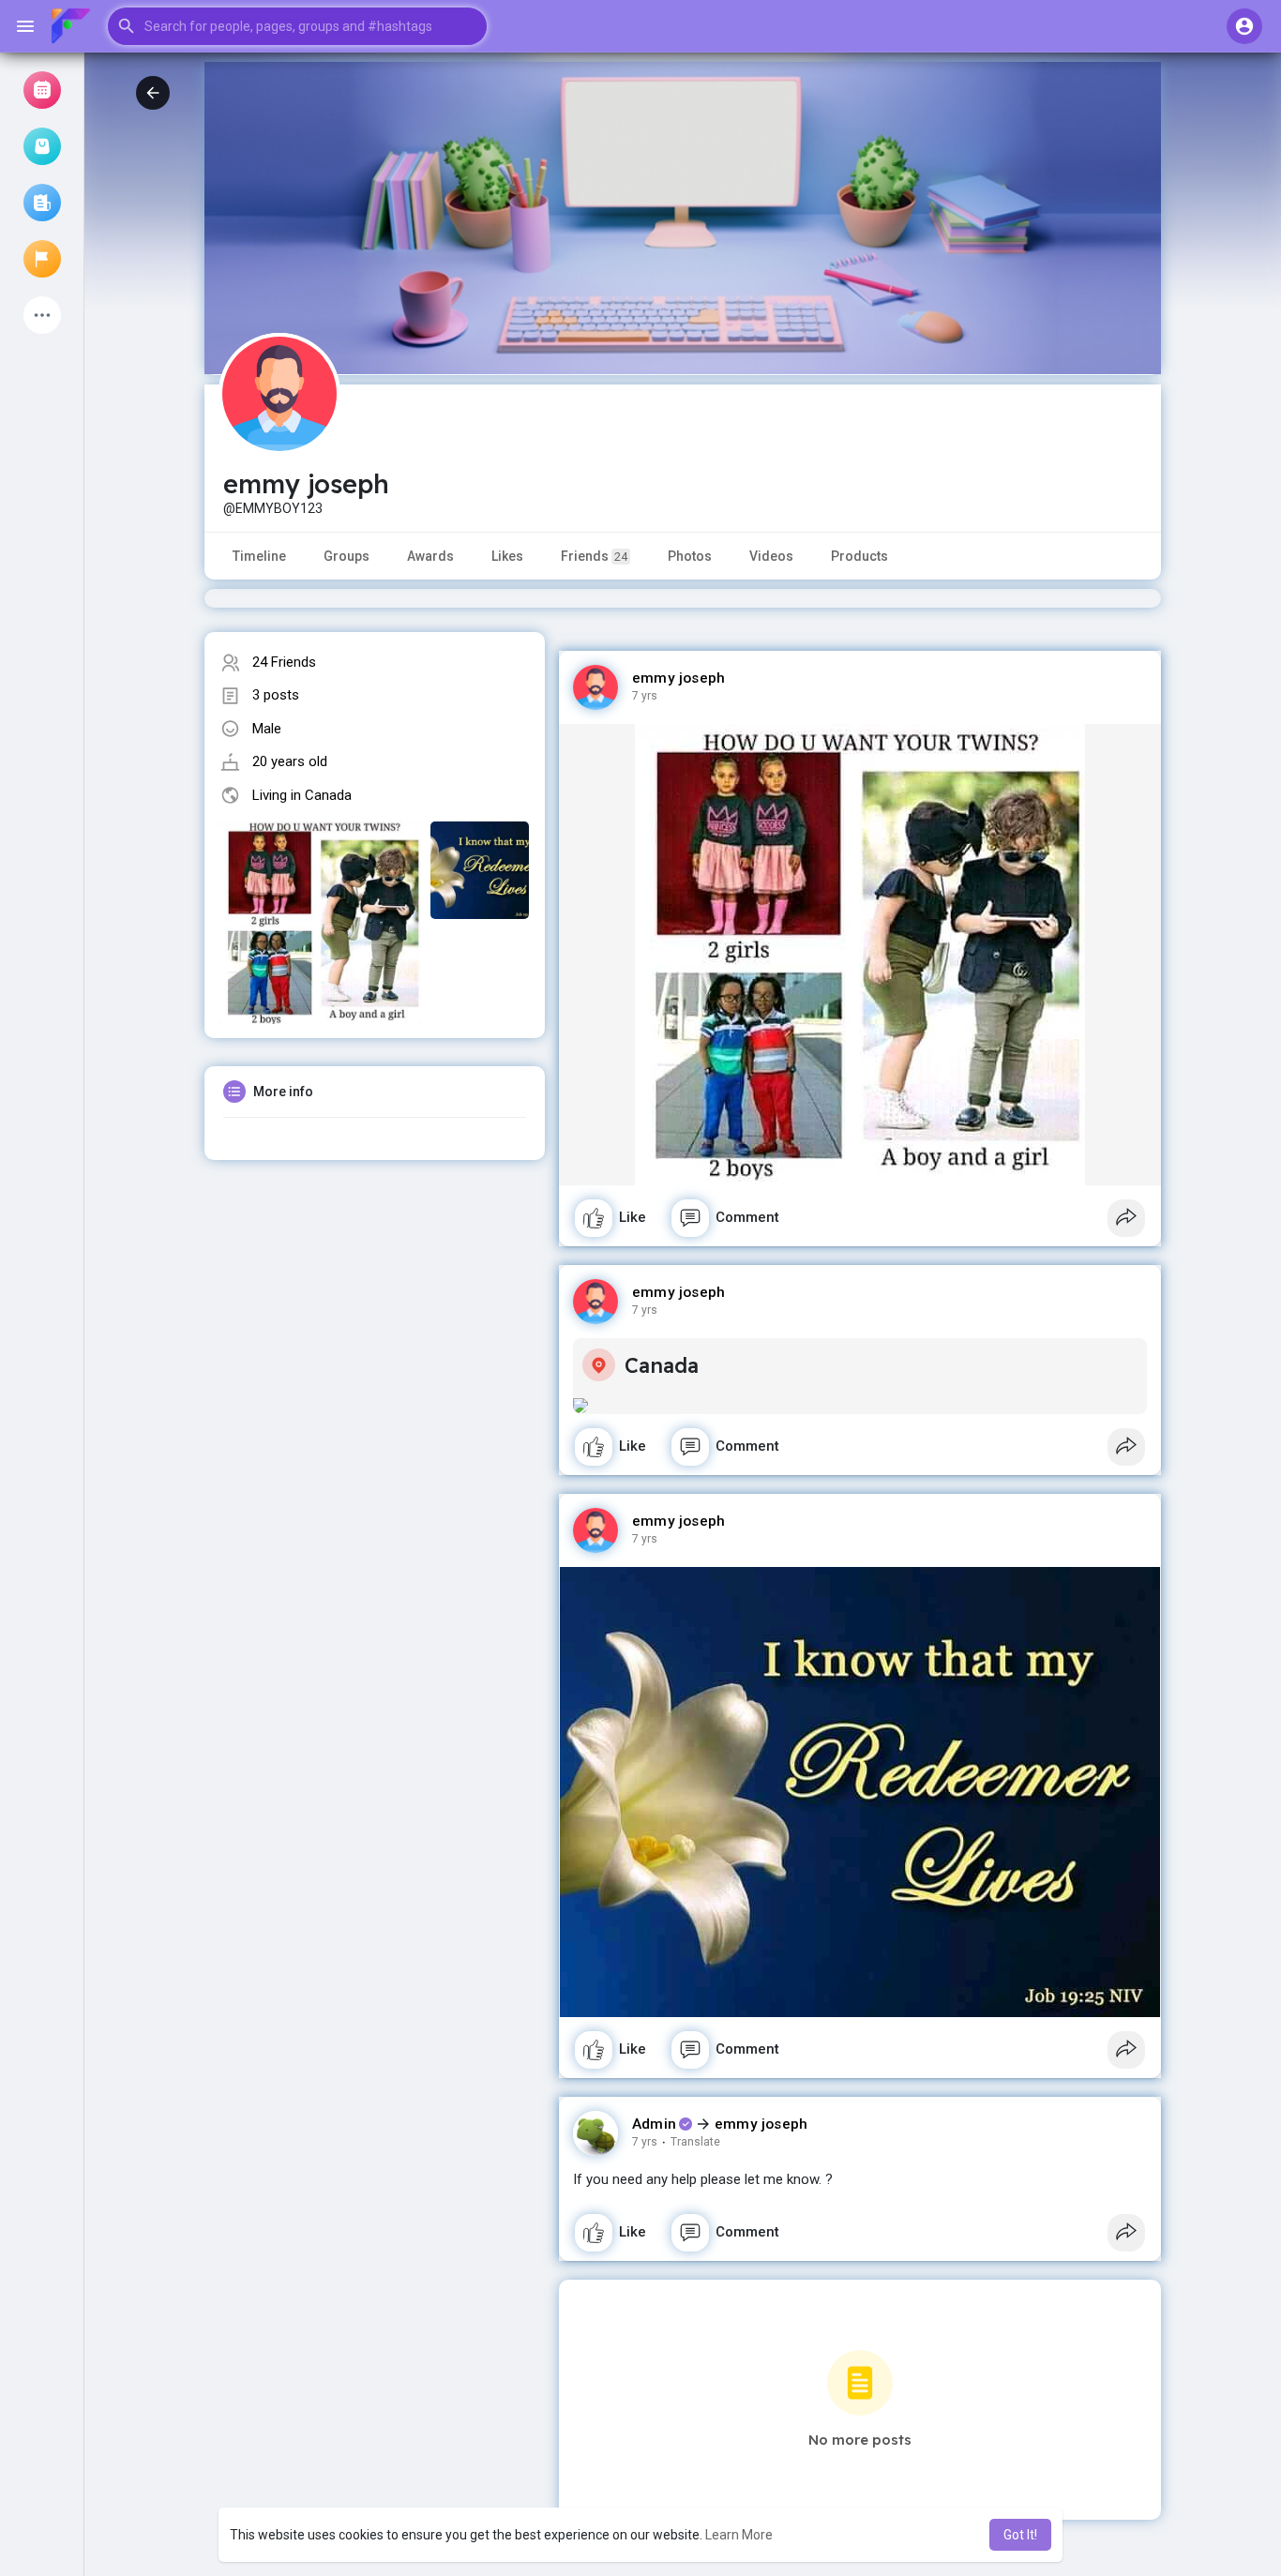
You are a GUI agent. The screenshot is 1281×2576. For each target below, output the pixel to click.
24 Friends (284, 662)
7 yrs (645, 696)
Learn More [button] (739, 2535)
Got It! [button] (1020, 2535)
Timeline (259, 556)
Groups (347, 556)
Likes (507, 556)
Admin (654, 2124)
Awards (430, 556)
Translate (695, 2142)
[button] (297, 26)
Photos (690, 556)
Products (859, 556)
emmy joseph (678, 678)
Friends (594, 556)
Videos (771, 556)
